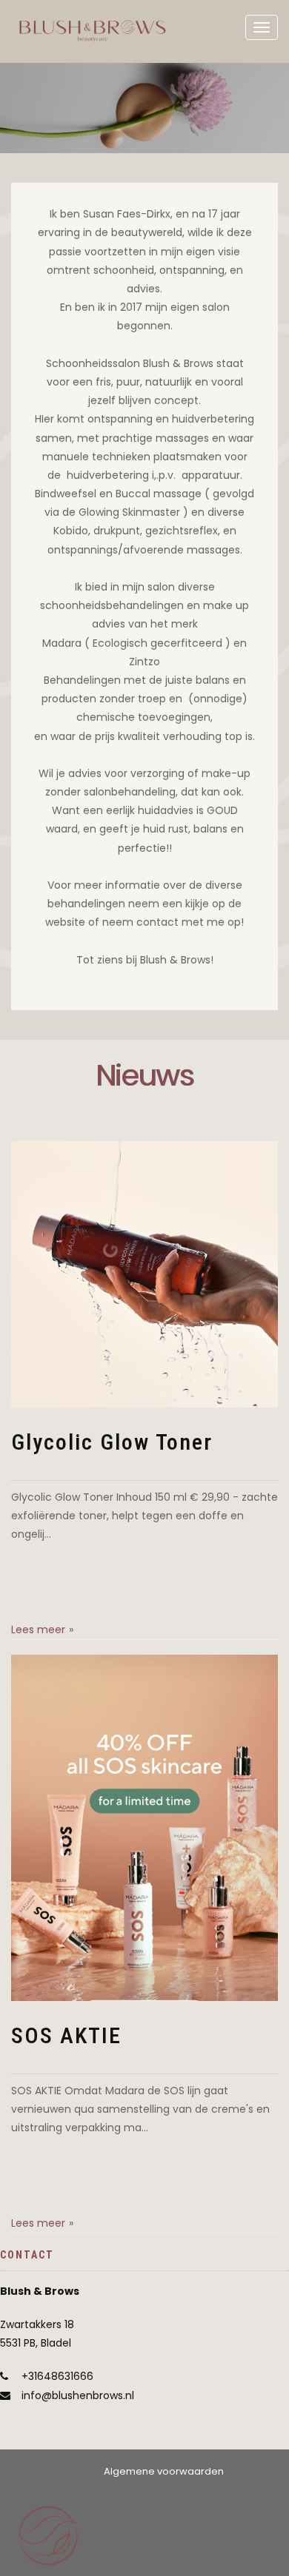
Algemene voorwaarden (164, 2471)
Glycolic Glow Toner (112, 1442)
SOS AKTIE (66, 2035)
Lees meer (38, 1630)
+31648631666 (57, 2376)
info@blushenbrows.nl (78, 2395)
